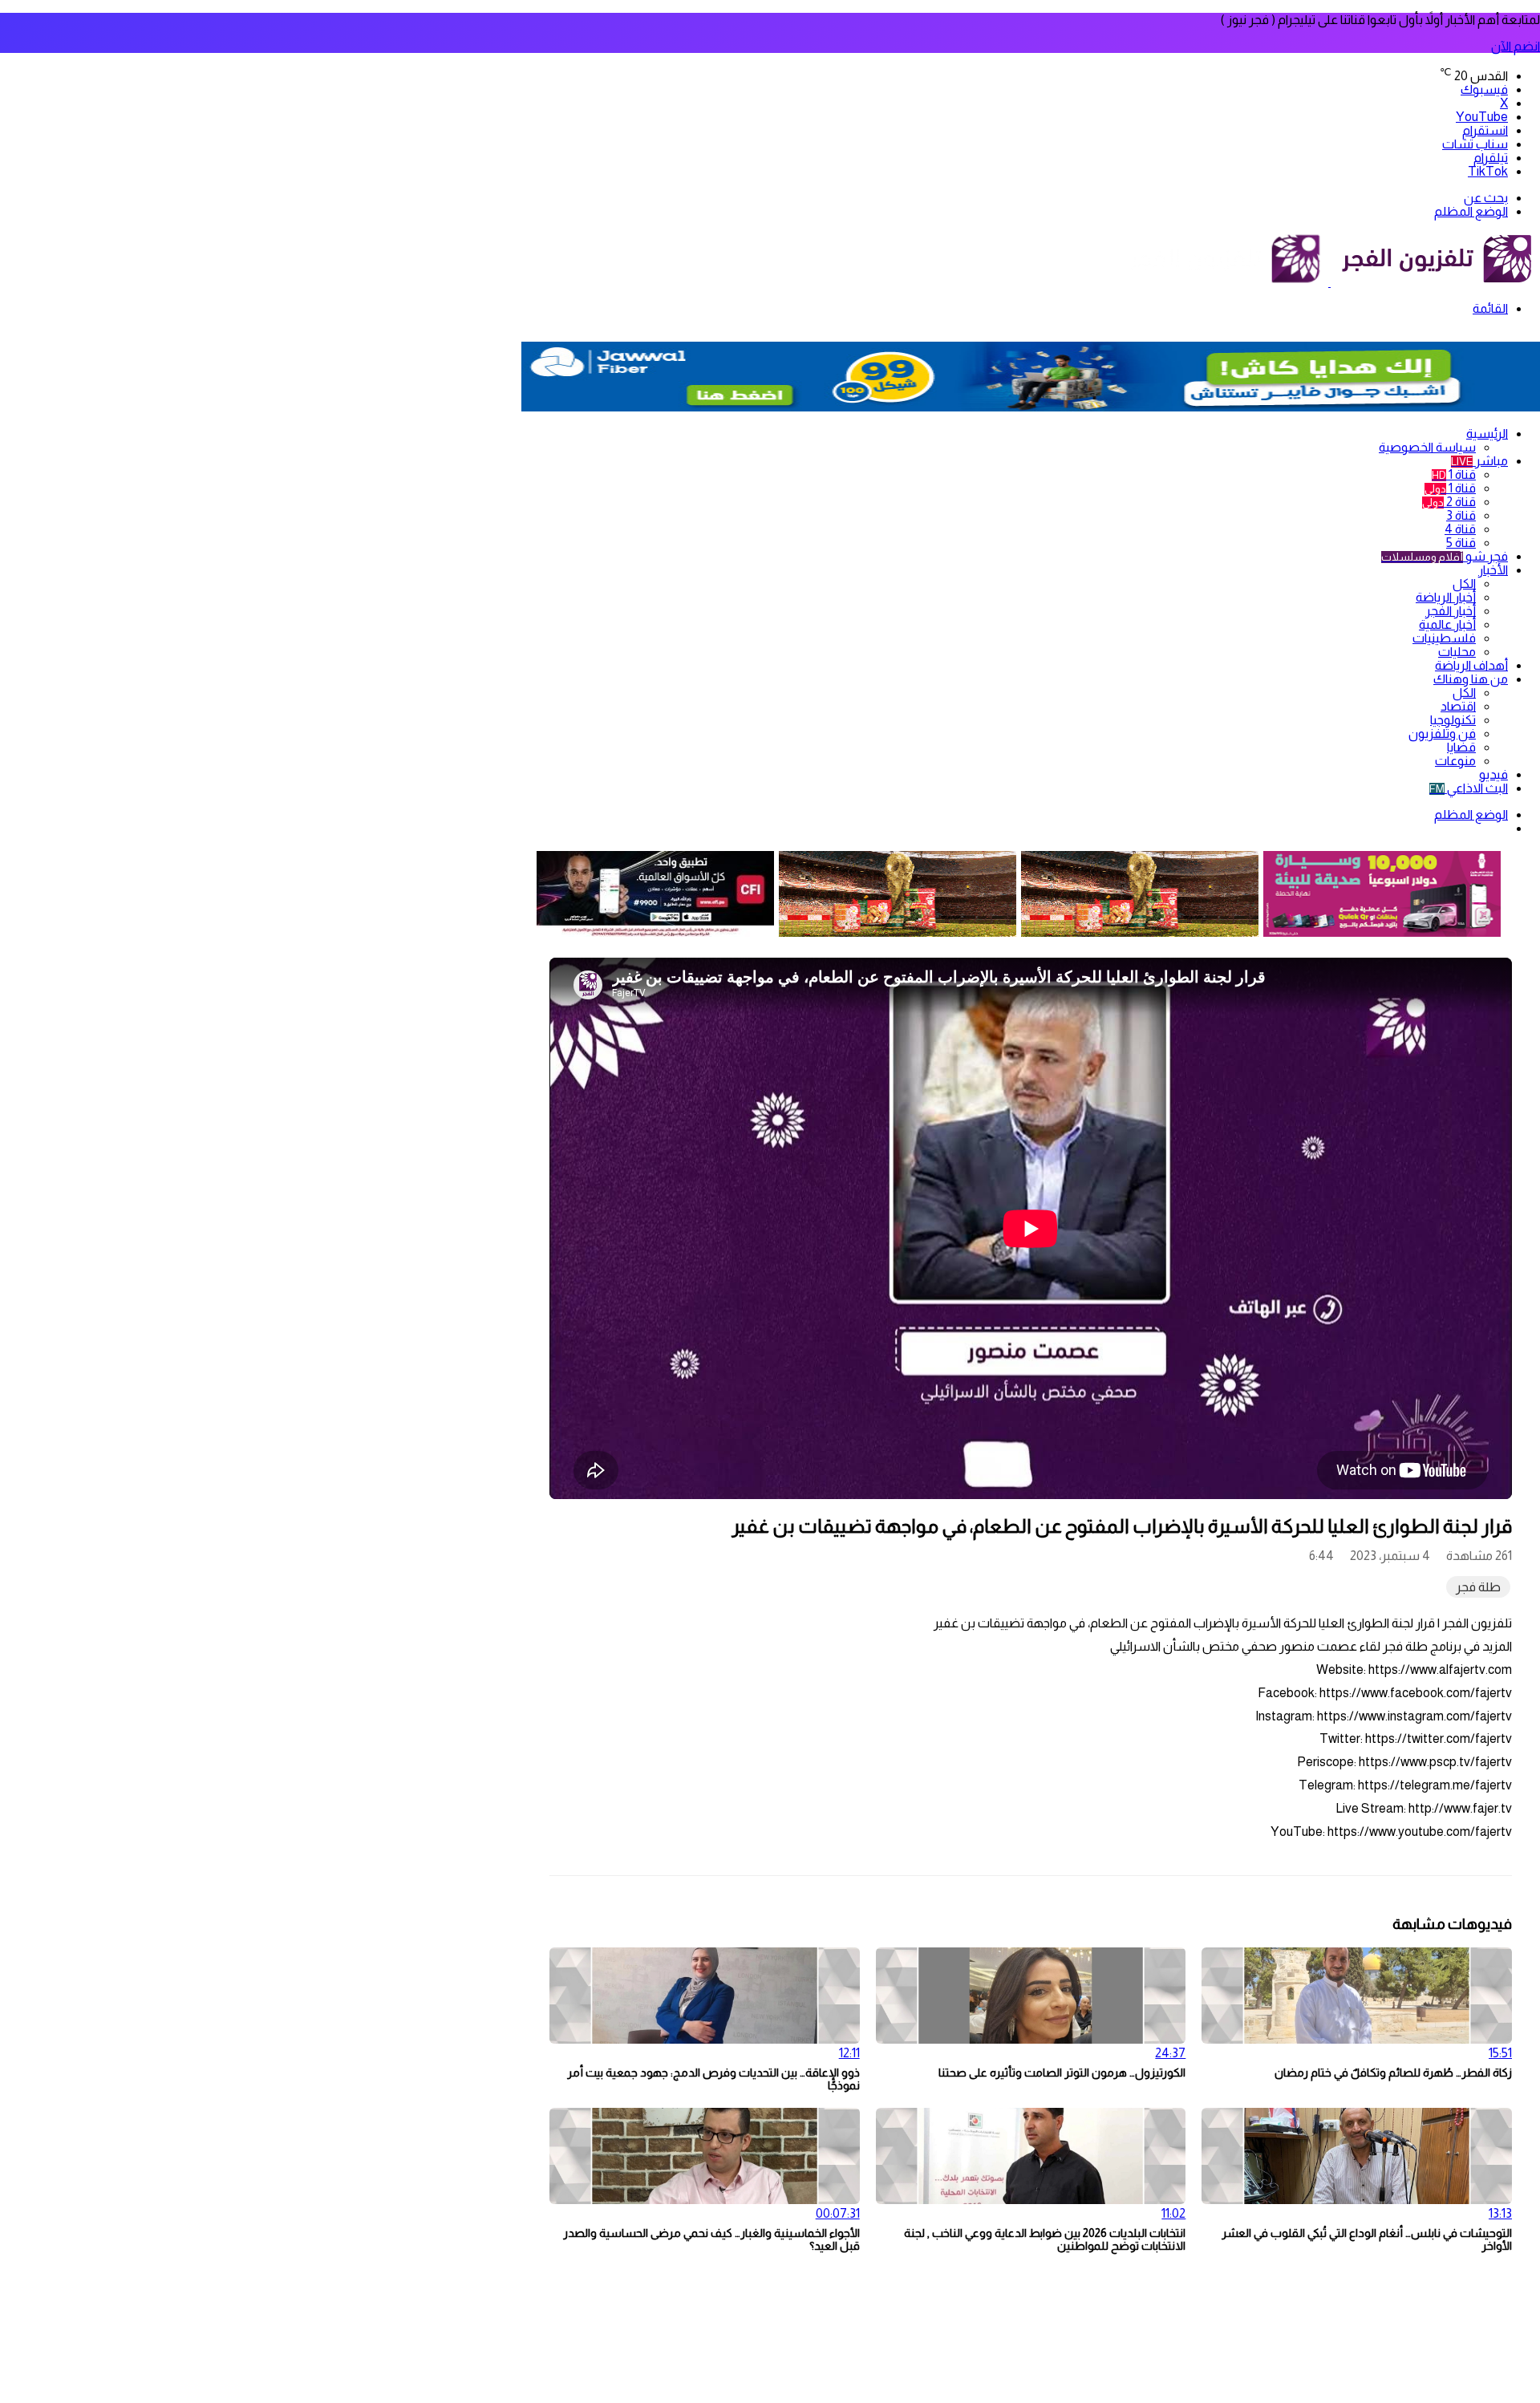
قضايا (1461, 747)
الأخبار (1493, 570)
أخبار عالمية (1447, 624)
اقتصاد (1458, 706)
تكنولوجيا (1453, 720)
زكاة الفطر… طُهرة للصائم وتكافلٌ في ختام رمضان (1393, 2073)
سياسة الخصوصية (1427, 447)
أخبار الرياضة (1446, 597)
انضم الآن (1516, 46)
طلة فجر (1478, 1587)
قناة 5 (1461, 543)
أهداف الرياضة (1471, 665)
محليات (1457, 652)
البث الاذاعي (1469, 788)
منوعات (1455, 761)
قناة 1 (1454, 474)
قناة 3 (1461, 515)
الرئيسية (1487, 434)
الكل (1464, 584)
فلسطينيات (1444, 638)
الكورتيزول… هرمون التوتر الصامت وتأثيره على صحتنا (1062, 2073)
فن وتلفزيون (1442, 733)
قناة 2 (1449, 502)
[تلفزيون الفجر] (1329, 282)
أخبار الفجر (1451, 611)
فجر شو (1445, 556)
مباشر (1479, 461)
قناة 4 (1460, 529)
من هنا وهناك (1471, 679)
